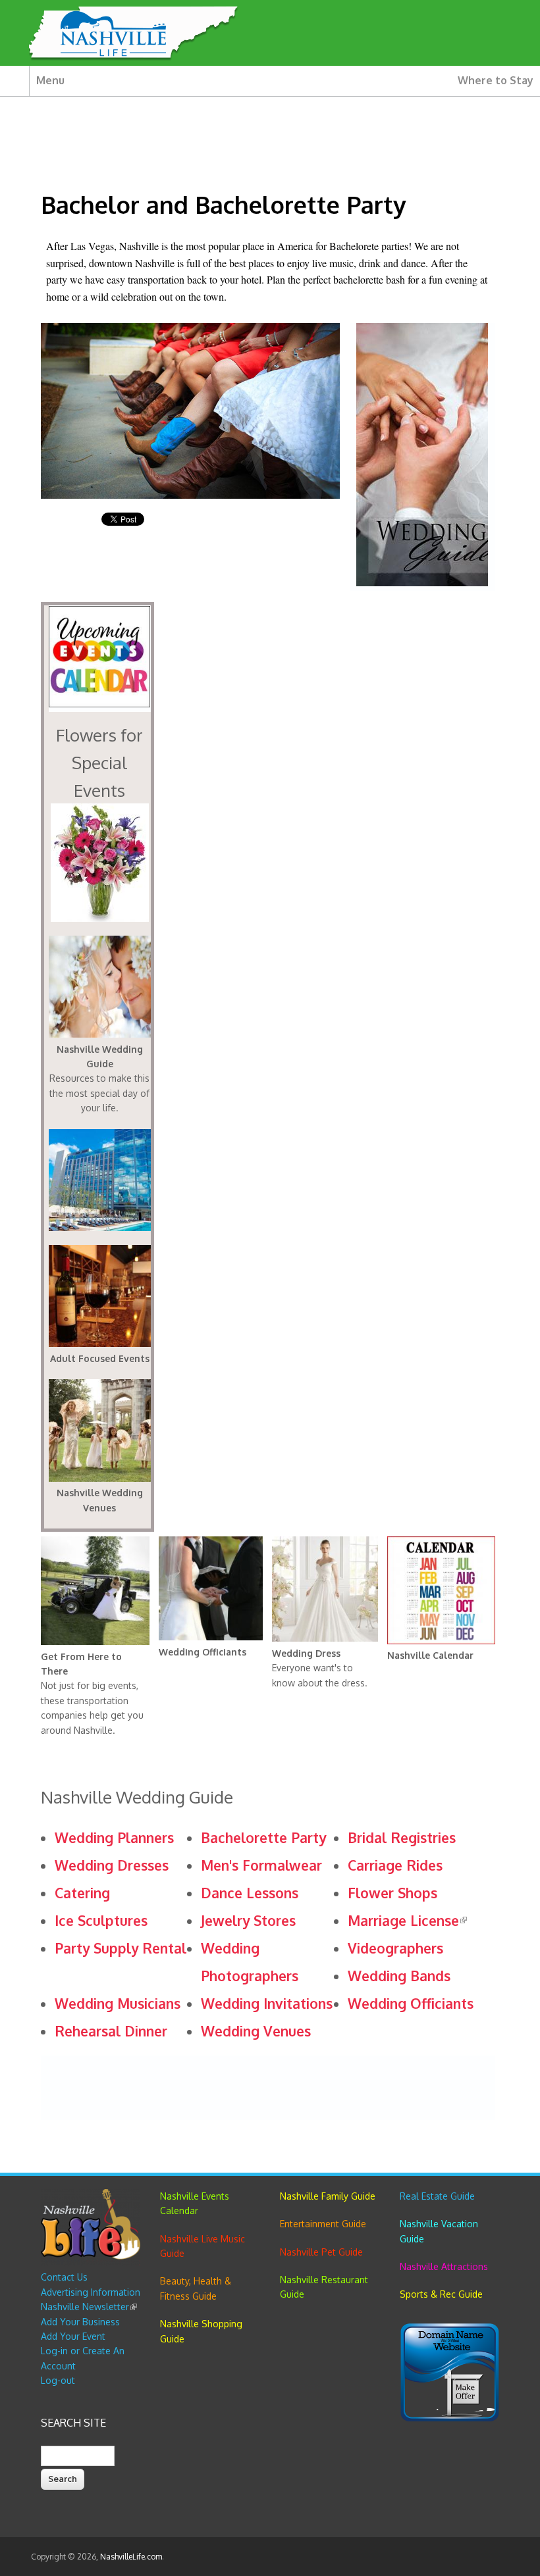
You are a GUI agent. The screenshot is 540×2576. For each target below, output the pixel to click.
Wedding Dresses (112, 1865)
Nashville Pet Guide (321, 2252)
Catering (82, 1893)
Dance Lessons (250, 1893)
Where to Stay (496, 80)
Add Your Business (80, 2322)
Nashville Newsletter (89, 2307)
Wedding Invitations (267, 2003)
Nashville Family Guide (328, 2196)
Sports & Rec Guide (441, 2294)
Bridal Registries (402, 1837)
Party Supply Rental (121, 1948)
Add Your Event (73, 2336)
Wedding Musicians (118, 2003)
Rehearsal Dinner (111, 2031)
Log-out (58, 2380)
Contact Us (64, 2277)
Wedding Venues (256, 2031)
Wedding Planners (114, 1837)
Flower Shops (392, 1893)
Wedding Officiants (411, 2003)
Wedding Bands (399, 1976)
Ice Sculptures (101, 1920)
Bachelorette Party (263, 1837)
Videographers (395, 1948)
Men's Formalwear (261, 1865)
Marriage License (407, 1920)
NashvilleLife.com (131, 2557)
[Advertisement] (281, 2086)
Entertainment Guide (323, 2224)
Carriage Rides (395, 1865)
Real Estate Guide (437, 2196)
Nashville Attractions (444, 2266)
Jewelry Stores (248, 1920)
